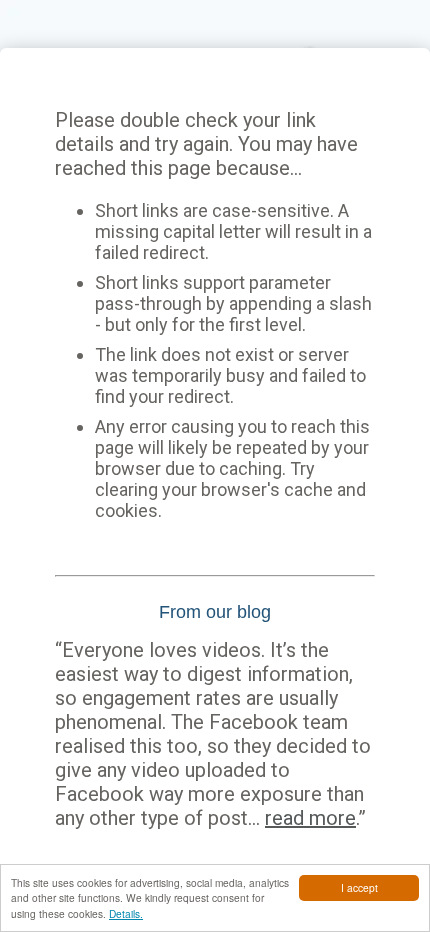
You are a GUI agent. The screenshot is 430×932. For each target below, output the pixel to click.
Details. (126, 913)
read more (310, 818)
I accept (359, 887)
